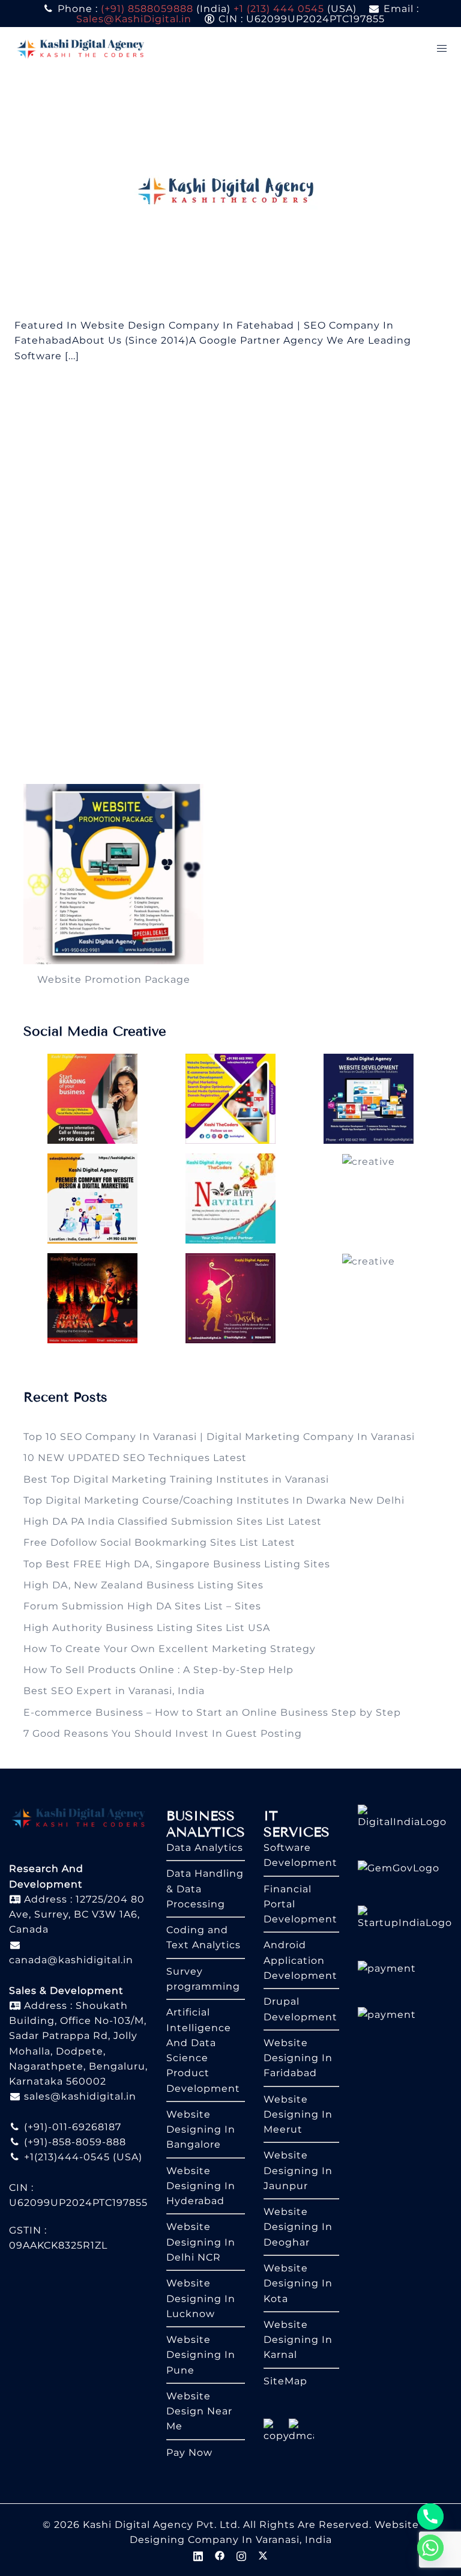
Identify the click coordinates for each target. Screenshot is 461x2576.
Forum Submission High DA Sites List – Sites (142, 1606)
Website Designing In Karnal (298, 2340)
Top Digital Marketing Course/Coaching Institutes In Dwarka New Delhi (214, 1500)
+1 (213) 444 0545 (279, 9)
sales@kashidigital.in (80, 2096)
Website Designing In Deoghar (298, 2227)
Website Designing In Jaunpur (298, 2170)
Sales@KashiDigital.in (134, 19)
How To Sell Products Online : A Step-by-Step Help (158, 1670)
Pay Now (189, 2453)
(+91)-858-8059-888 (74, 2142)
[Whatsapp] (430, 2548)
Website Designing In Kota (298, 2283)
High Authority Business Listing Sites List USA (147, 1628)
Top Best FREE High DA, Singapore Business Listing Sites (177, 1564)
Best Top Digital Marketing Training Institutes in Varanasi (176, 1479)
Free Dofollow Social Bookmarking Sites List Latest (159, 1542)
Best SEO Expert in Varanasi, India (114, 1691)
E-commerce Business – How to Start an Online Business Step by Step (212, 1712)
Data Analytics (205, 1848)
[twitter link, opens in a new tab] (263, 2555)
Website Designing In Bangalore (201, 2130)
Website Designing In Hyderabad (201, 2186)
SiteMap (285, 2381)
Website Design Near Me (199, 2411)
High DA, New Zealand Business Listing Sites (143, 1585)
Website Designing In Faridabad (298, 2058)
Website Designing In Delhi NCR (201, 2242)
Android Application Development (300, 1960)
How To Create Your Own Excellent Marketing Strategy (170, 1649)
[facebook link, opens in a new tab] (220, 2555)
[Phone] (430, 2517)
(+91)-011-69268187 (71, 2127)
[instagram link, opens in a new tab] (241, 2555)
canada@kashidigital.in (71, 1960)
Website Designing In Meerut (298, 2115)
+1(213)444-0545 (65, 2157)
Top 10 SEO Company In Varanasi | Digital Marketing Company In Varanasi (219, 1437)
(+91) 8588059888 (147, 9)
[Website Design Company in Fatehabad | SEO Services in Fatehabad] (231, 193)
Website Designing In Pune (201, 2355)
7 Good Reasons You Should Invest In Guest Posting (163, 1733)
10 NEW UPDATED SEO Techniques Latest (135, 1458)
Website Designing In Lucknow (201, 2298)
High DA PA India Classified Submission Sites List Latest (173, 1521)
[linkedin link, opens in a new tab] (198, 2555)
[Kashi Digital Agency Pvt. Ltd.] (80, 48)
